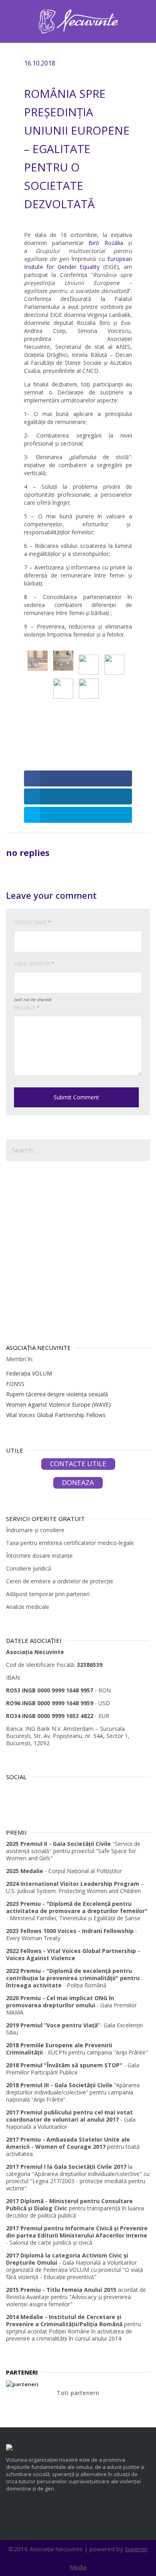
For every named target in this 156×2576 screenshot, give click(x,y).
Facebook (44, 1791)
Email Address (34, 964)
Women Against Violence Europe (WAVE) (58, 1404)
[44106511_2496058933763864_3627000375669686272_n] (63, 689)
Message (27, 1008)
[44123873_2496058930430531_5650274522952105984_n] (89, 665)
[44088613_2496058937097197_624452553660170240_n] (89, 689)
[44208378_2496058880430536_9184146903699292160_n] (63, 661)
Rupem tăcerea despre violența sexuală (57, 1394)
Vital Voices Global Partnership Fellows (56, 1415)
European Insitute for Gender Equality (78, 263)
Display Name (32, 923)
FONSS (15, 1384)
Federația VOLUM (29, 1373)
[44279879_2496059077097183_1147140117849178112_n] (38, 661)
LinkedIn (75, 1791)
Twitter (28, 1791)
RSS (12, 1791)
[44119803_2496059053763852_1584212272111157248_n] (114, 665)
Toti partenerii (78, 2393)
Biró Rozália (106, 243)
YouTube (59, 1791)
